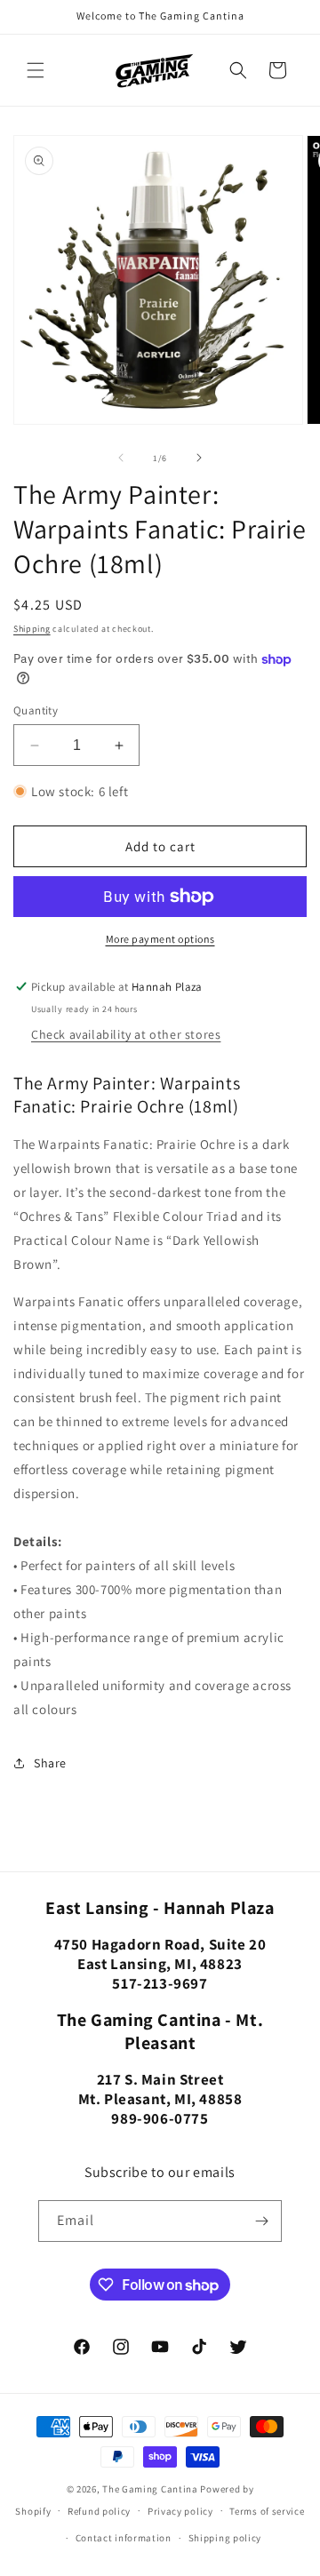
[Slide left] (121, 458)
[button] (36, 70)
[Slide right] (199, 458)
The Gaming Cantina (150, 2489)
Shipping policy (225, 2538)
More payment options (160, 939)
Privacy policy (180, 2511)
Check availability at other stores (126, 1034)
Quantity (36, 710)
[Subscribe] (261, 2221)
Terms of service (267, 2511)
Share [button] (50, 1763)
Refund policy (99, 2511)
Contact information (124, 2538)
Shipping (32, 629)
